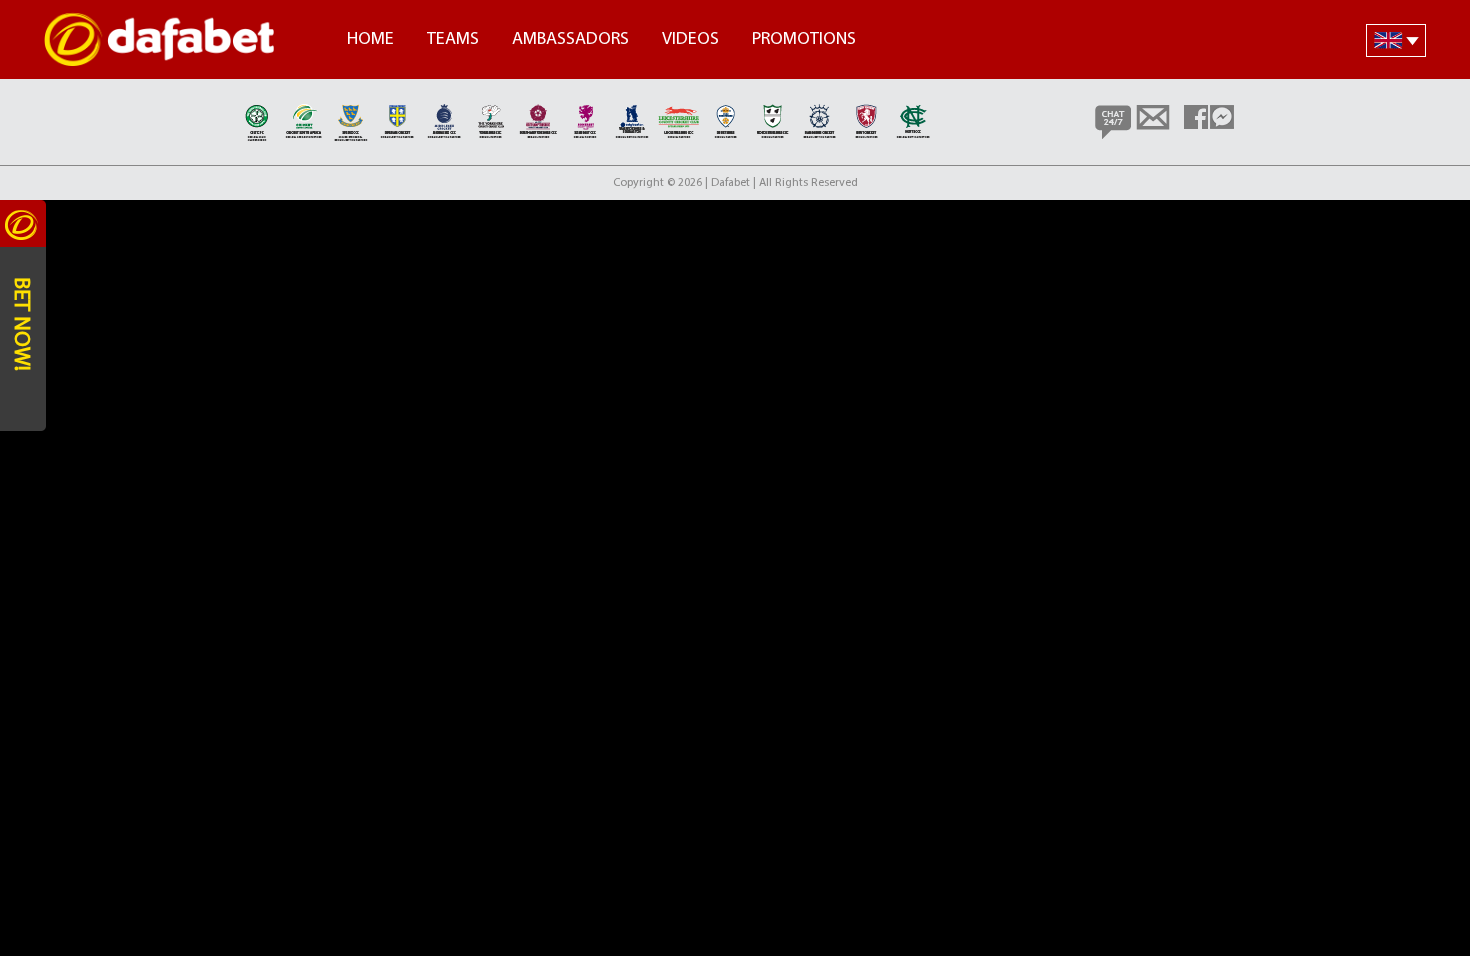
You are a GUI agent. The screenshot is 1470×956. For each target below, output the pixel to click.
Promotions (804, 40)
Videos (690, 40)
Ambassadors (570, 40)
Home (370, 40)
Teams (453, 40)
